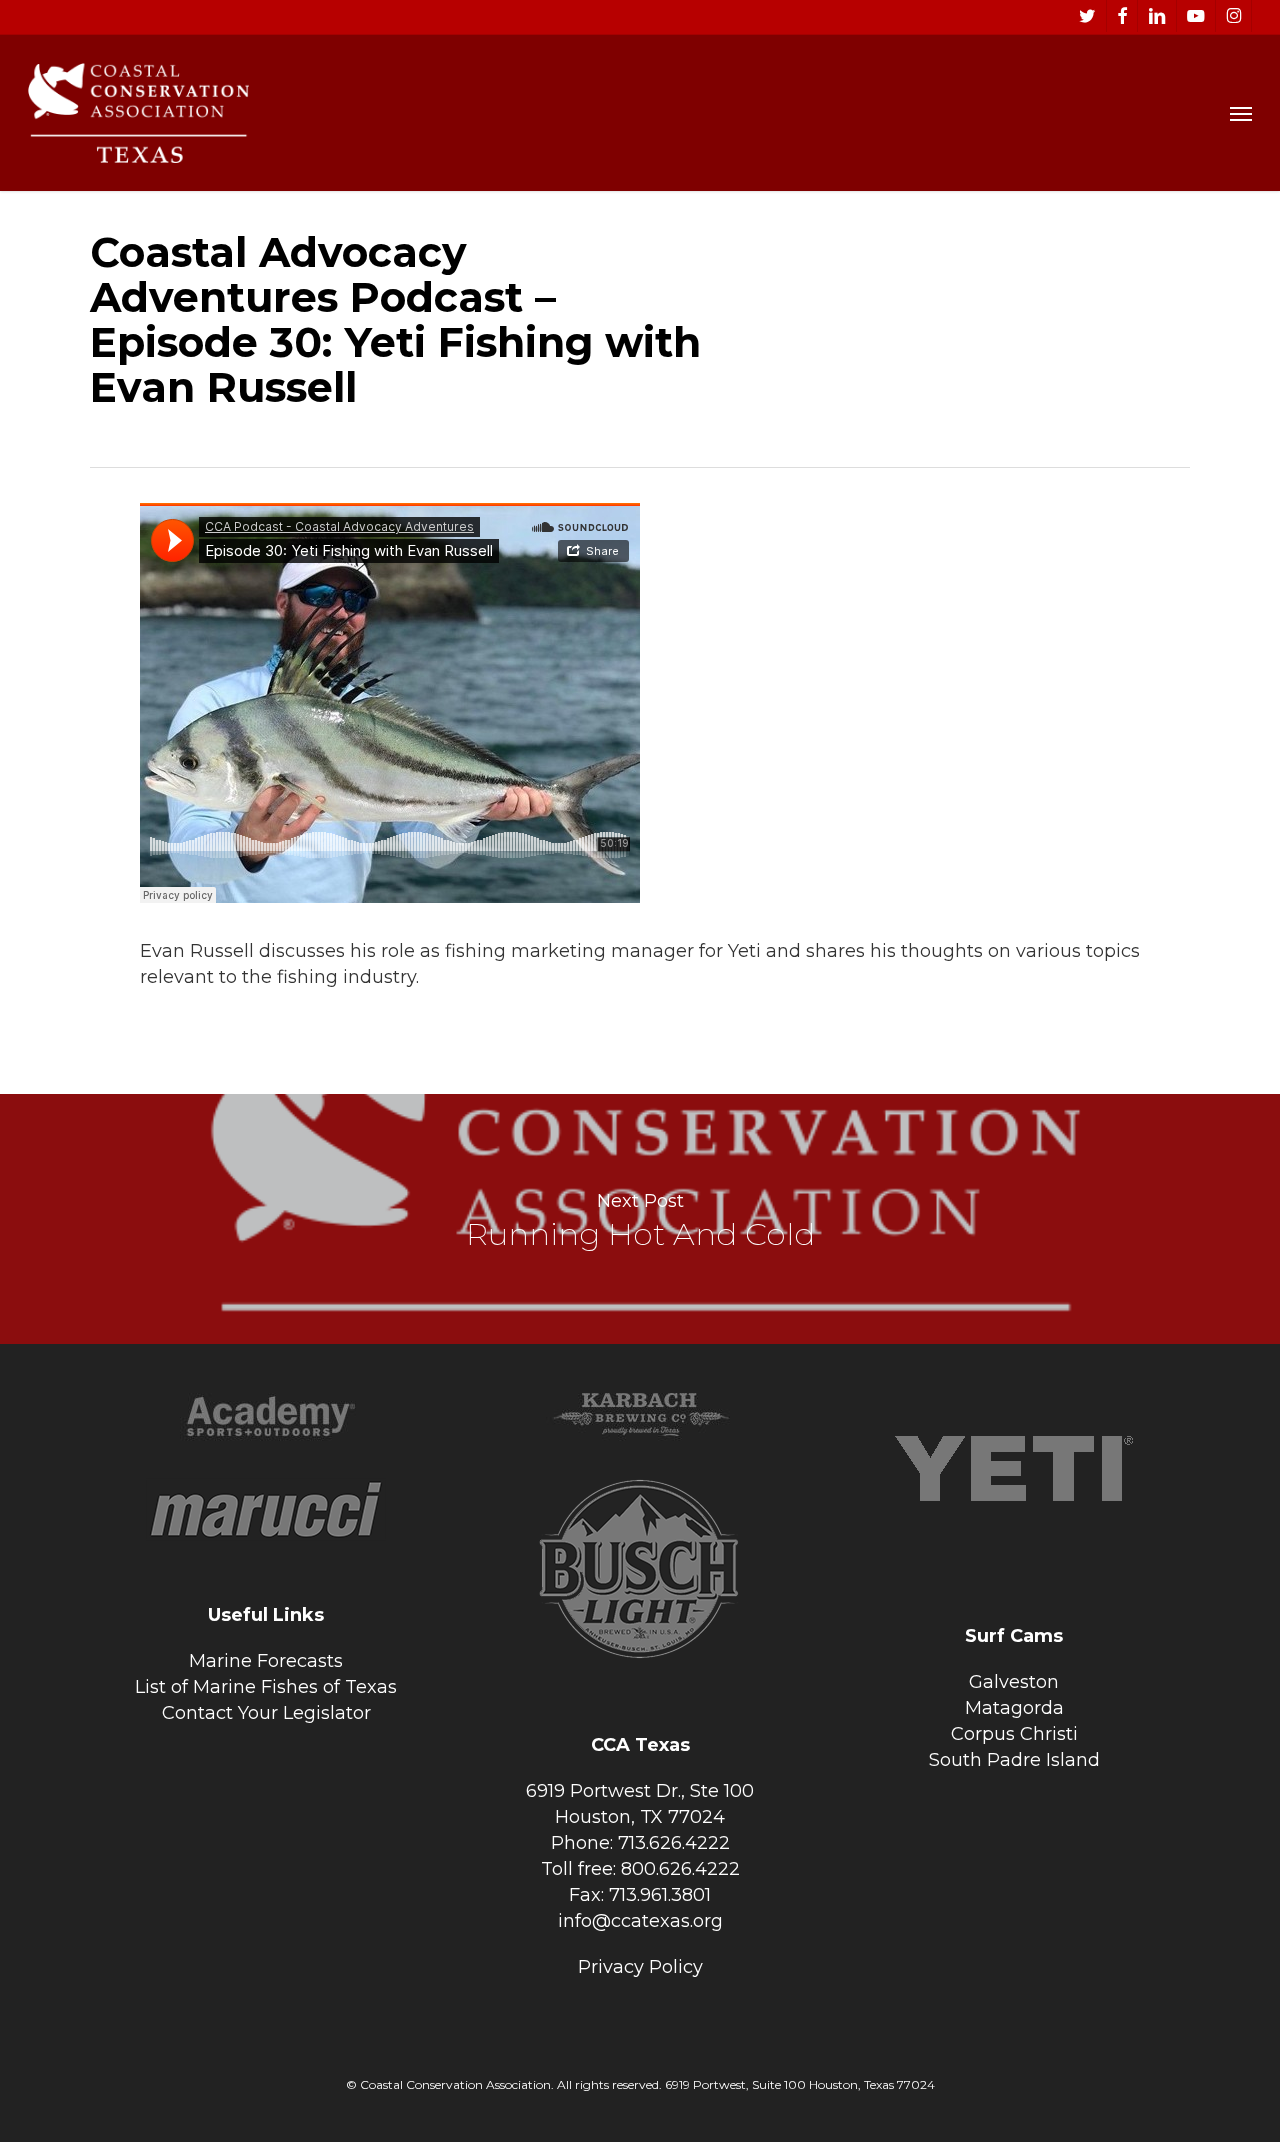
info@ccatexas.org (640, 1921)
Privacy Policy (640, 1967)
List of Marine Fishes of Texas (266, 1687)
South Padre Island (1014, 1760)
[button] (1241, 113)
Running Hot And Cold (640, 1219)
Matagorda (1014, 1708)
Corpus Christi (1014, 1734)
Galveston (1014, 1682)
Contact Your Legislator (266, 1713)
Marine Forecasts (266, 1661)
